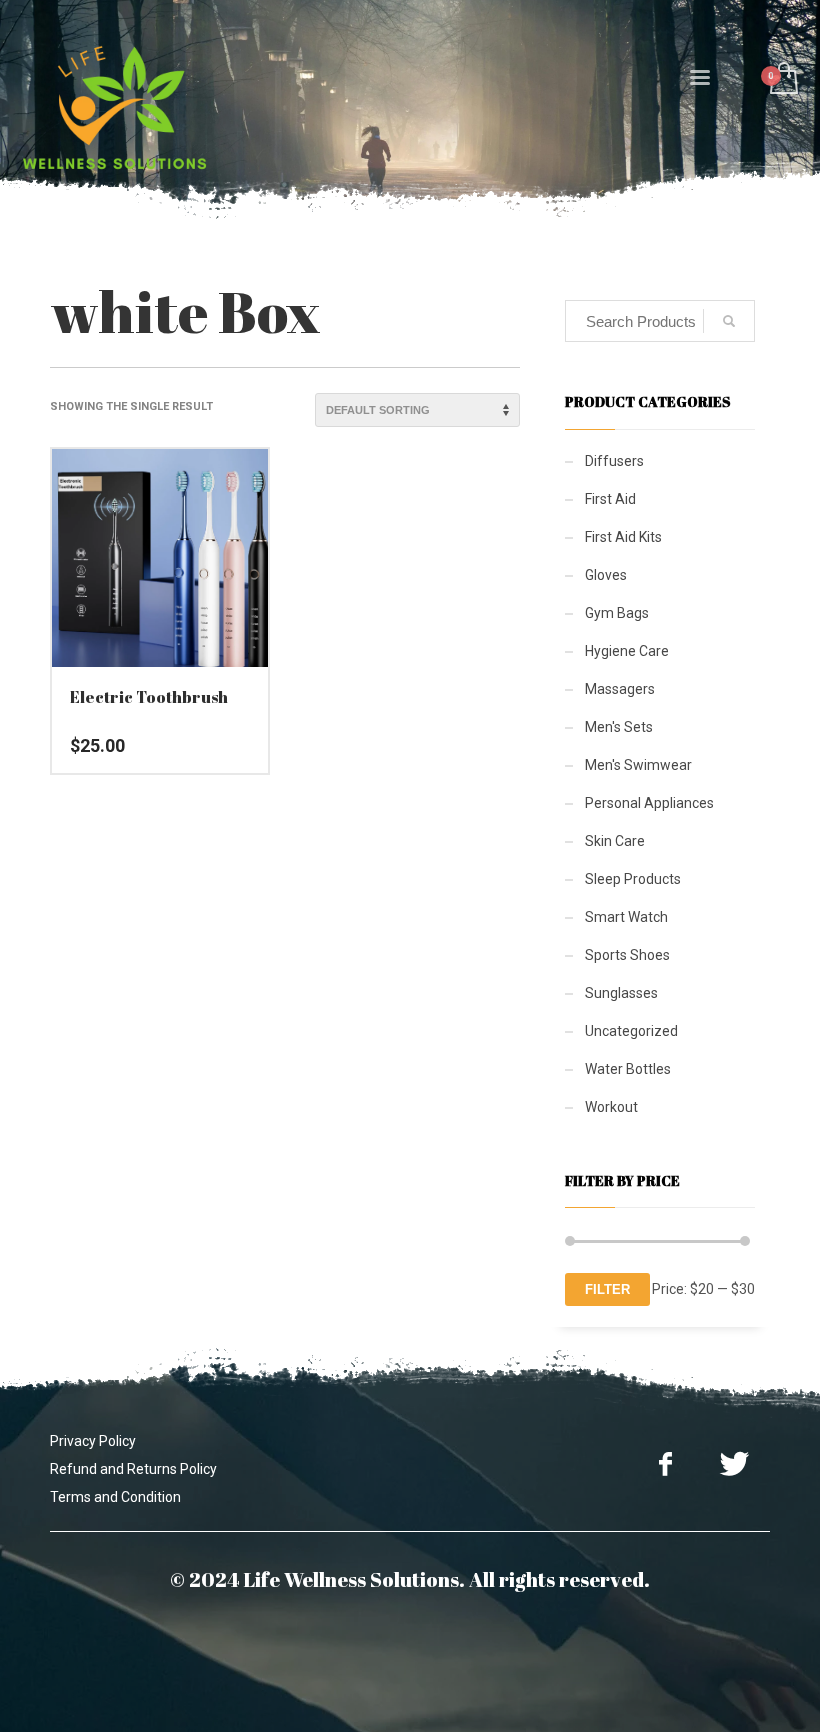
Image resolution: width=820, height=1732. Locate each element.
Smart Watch (626, 917)
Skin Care (615, 841)
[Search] (729, 321)
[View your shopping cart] (782, 80)
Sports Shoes (627, 955)
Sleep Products (633, 879)
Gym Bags (617, 613)
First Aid (610, 499)
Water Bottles (628, 1069)
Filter (607, 1289)
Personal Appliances (649, 803)
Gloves (606, 575)
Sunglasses (621, 993)
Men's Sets (619, 727)
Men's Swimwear (638, 765)
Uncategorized (631, 1031)
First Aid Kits (623, 537)
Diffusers (614, 461)
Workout (611, 1107)
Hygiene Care (627, 651)
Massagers (620, 689)
